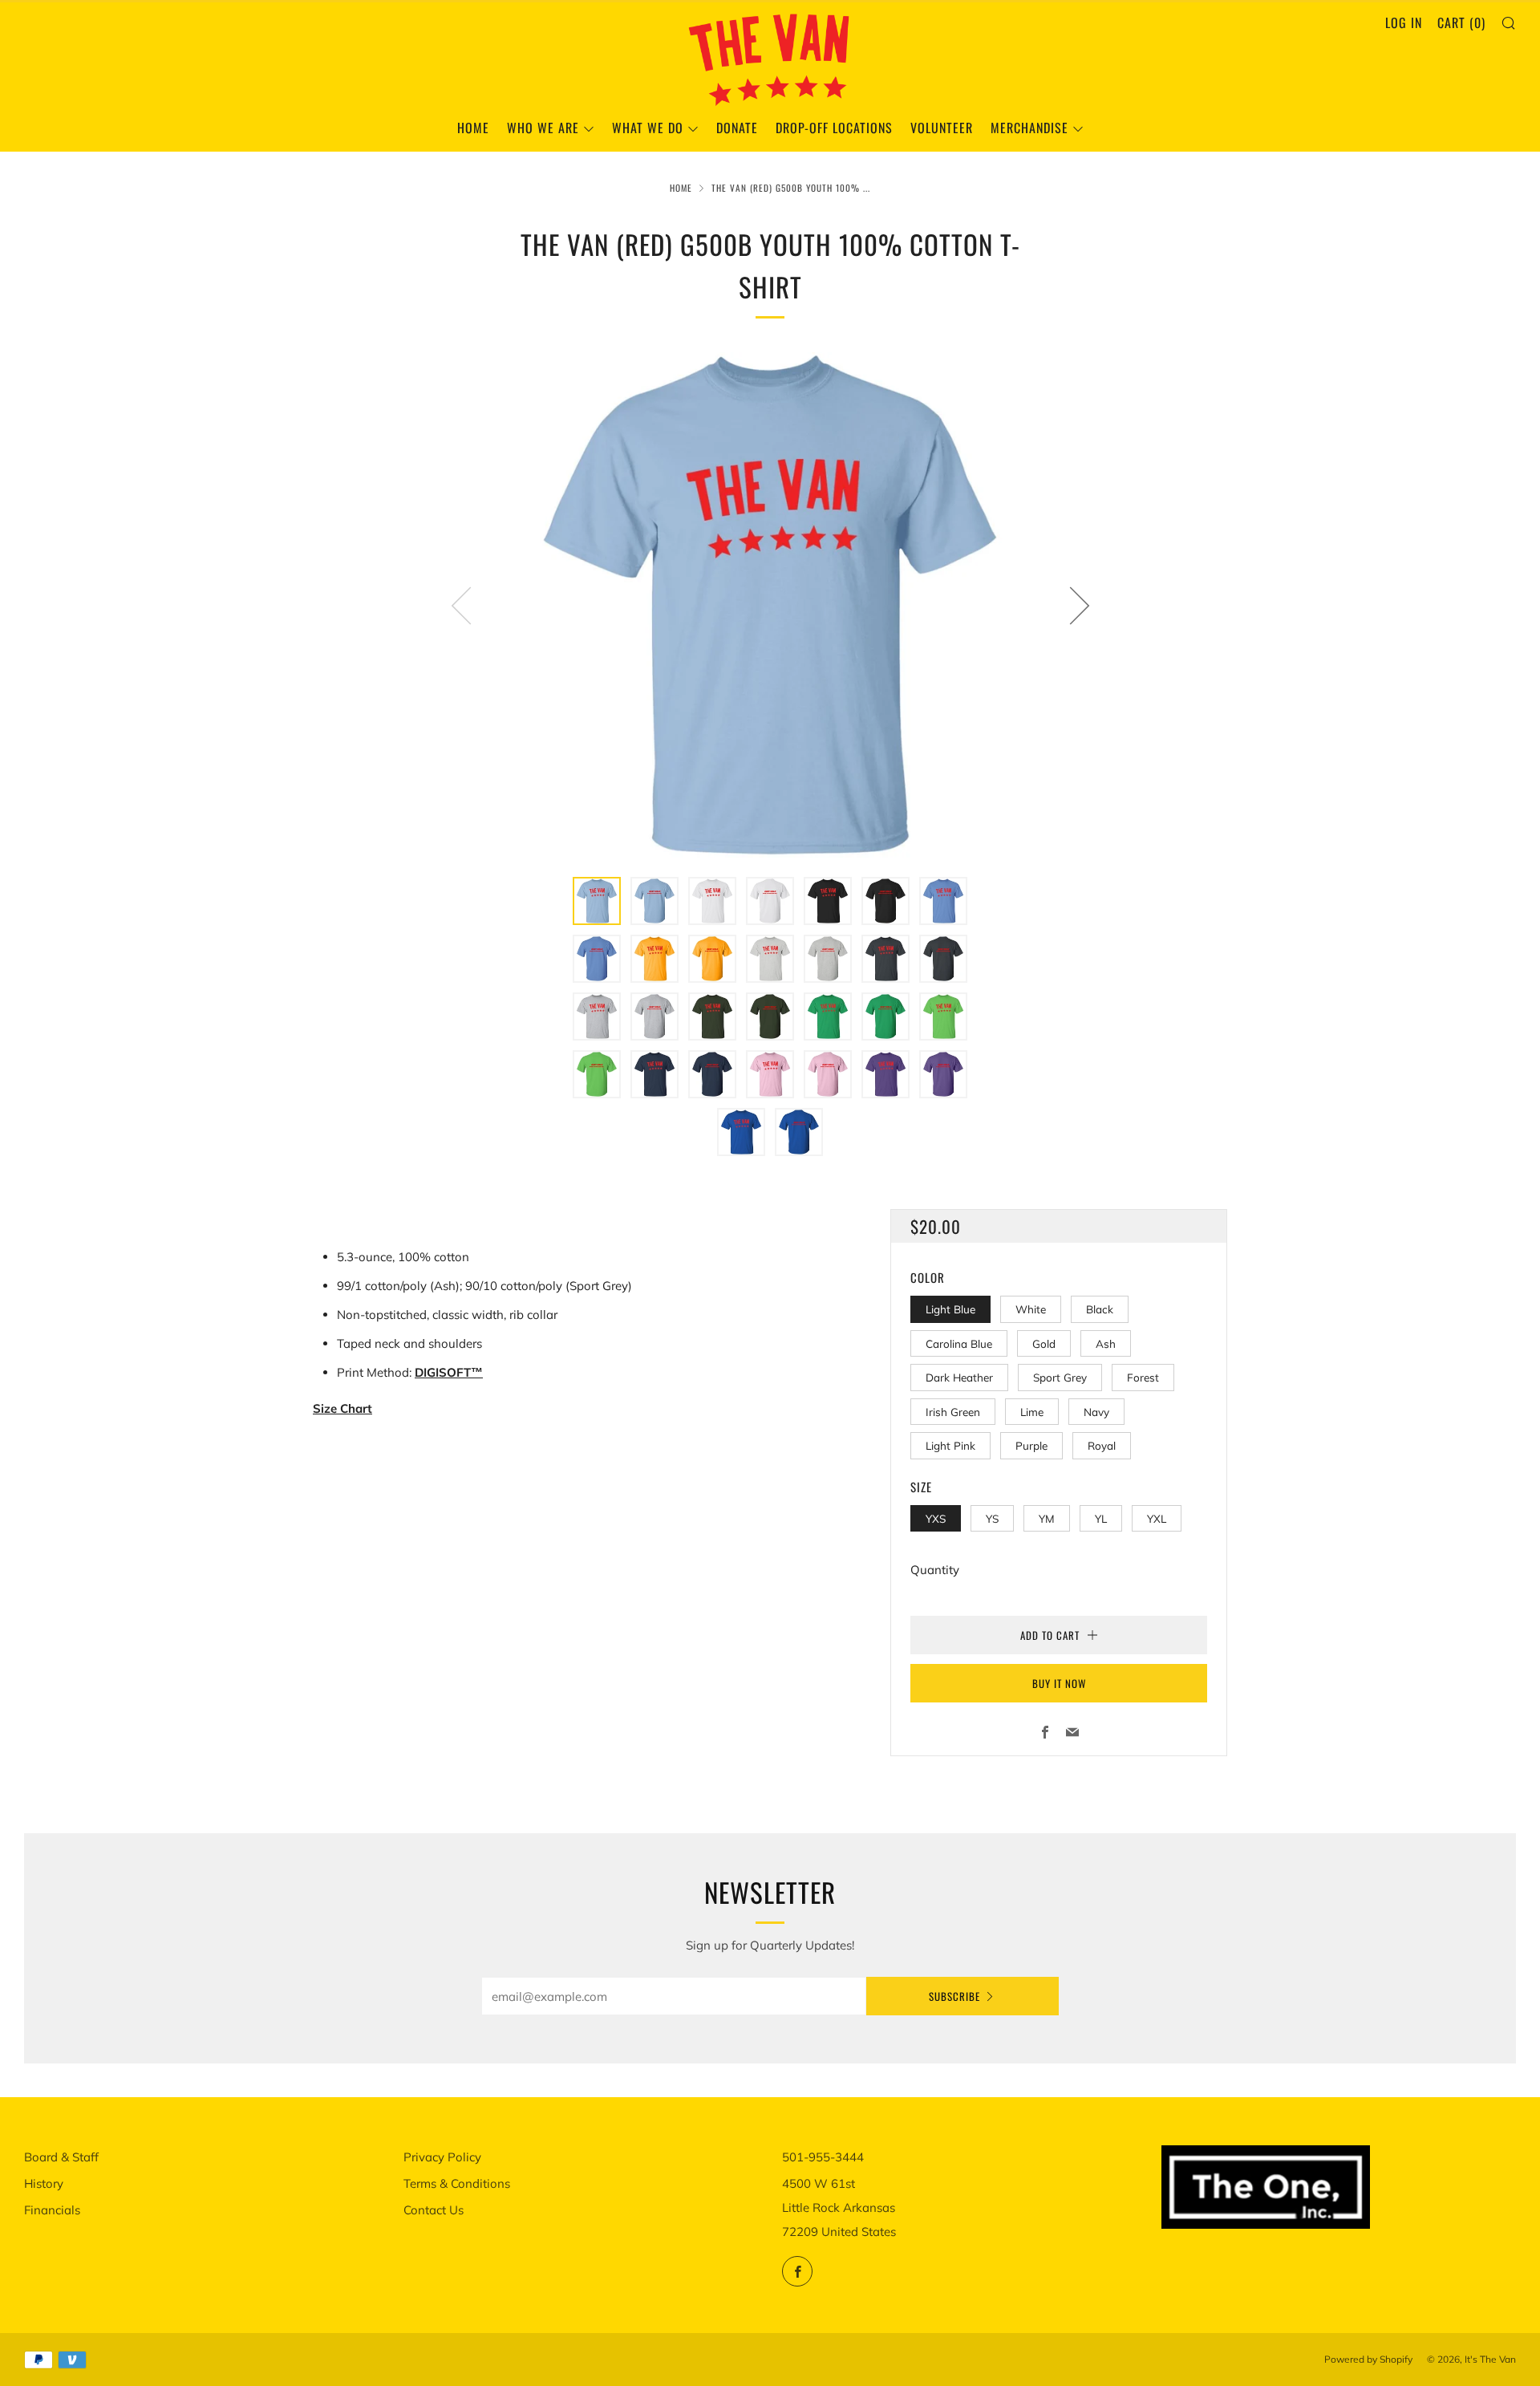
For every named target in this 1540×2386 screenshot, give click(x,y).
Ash (1106, 1343)
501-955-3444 (823, 2157)
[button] (597, 901)
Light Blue (950, 1309)
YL (1101, 1518)
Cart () (1461, 22)
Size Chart (342, 1408)
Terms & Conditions (457, 2183)
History (44, 2183)
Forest (1143, 1377)
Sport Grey (1060, 1377)
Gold (1044, 1343)
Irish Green (953, 1412)
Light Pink (950, 1445)
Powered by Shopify (1368, 2359)
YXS (936, 1518)
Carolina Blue (959, 1343)
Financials (52, 2210)
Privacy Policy (442, 2157)
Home (473, 128)
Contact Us (434, 2210)
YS (992, 1518)
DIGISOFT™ (449, 1372)
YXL (1157, 1518)
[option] (770, 605)
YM (1047, 1518)
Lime (1032, 1412)
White (1031, 1309)
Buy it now (1059, 1683)
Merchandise (1029, 128)
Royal (1102, 1445)
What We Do (648, 128)
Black (1100, 1309)
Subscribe (954, 1996)
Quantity (935, 1570)
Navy (1096, 1412)
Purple (1031, 1445)
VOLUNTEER (942, 128)
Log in (1404, 22)
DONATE (737, 128)
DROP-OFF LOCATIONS (834, 128)
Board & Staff (61, 2157)
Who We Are (543, 128)
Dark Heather (959, 1377)
